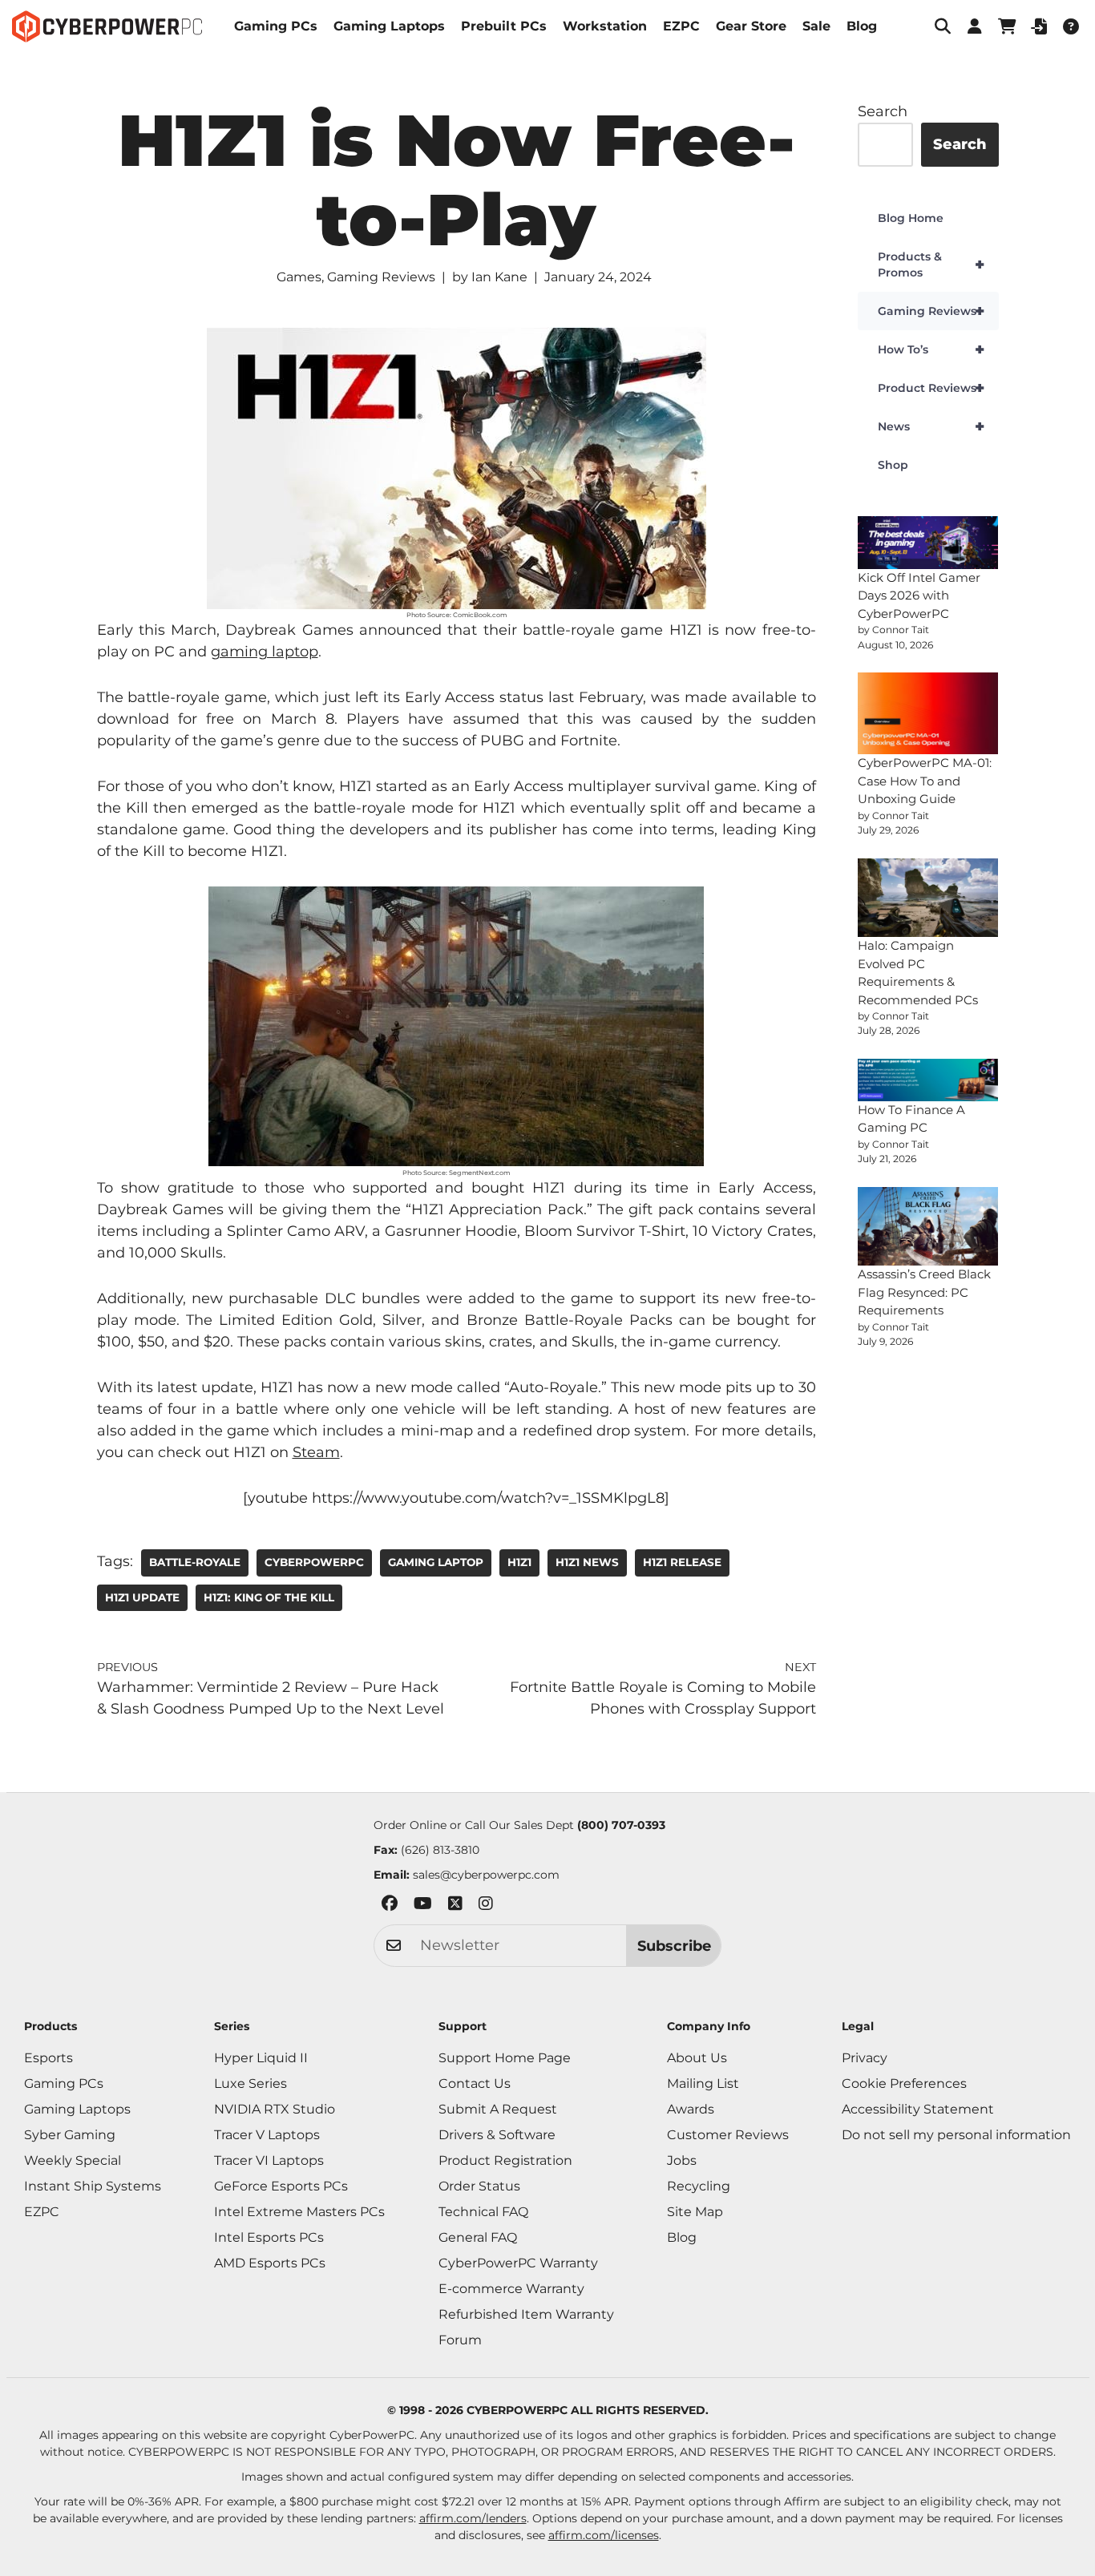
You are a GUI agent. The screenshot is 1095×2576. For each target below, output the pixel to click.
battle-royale (195, 1562)
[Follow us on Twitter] (455, 1906)
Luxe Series (251, 2083)
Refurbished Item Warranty (526, 2314)
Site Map (695, 2212)
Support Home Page (505, 2058)
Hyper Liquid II (261, 2058)
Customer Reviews (728, 2135)
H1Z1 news (587, 1562)
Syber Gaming (70, 2135)
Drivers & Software (497, 2135)
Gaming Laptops (389, 26)
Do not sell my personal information (956, 2135)
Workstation (605, 26)
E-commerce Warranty (511, 2289)
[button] (943, 26)
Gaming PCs (276, 26)
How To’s (931, 349)
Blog (862, 26)
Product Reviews (931, 388)
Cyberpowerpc (314, 1562)
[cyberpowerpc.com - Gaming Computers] (107, 26)
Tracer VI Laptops (269, 2160)
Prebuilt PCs (504, 26)
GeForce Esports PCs (281, 2186)
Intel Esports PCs (269, 2237)
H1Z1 (519, 1562)
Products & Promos (931, 264)
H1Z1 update (142, 1597)
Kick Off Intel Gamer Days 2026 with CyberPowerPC (919, 596)
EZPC (681, 26)
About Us (697, 2058)
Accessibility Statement (918, 2109)
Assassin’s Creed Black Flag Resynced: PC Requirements (924, 1292)
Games (299, 277)
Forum (460, 2340)
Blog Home (911, 218)
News (931, 426)
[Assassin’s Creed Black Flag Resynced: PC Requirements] (928, 1227)
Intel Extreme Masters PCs (299, 2212)
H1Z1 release (682, 1562)
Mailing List (703, 2083)
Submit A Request (498, 2109)
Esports (48, 2058)
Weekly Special (73, 2160)
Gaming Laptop (436, 1562)
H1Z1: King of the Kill (269, 1597)
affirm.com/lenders (473, 2518)
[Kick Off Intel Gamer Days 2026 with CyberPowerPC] (928, 543)
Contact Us (475, 2083)
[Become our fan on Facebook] (390, 1906)
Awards (691, 2109)
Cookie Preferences (904, 2083)
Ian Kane (499, 277)
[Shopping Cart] (1007, 26)
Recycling (699, 2186)
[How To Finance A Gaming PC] (928, 1080)
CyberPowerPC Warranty (518, 2263)
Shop (893, 465)
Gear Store (751, 26)
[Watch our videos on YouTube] (423, 1906)
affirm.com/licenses (604, 2535)
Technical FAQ (483, 2212)
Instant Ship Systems (93, 2186)
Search (883, 111)
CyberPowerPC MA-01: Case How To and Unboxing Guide (925, 781)
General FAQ (478, 2237)
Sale (816, 26)
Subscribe (674, 1946)
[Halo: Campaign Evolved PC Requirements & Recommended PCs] (928, 898)
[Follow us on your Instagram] (486, 1906)
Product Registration (505, 2160)
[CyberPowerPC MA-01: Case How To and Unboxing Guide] (928, 714)
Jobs (682, 2160)
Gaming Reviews (381, 277)
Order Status (479, 2186)
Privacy (865, 2058)
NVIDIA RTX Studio (275, 2109)
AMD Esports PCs (270, 2263)
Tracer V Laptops (267, 2135)
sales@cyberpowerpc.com (486, 1875)
